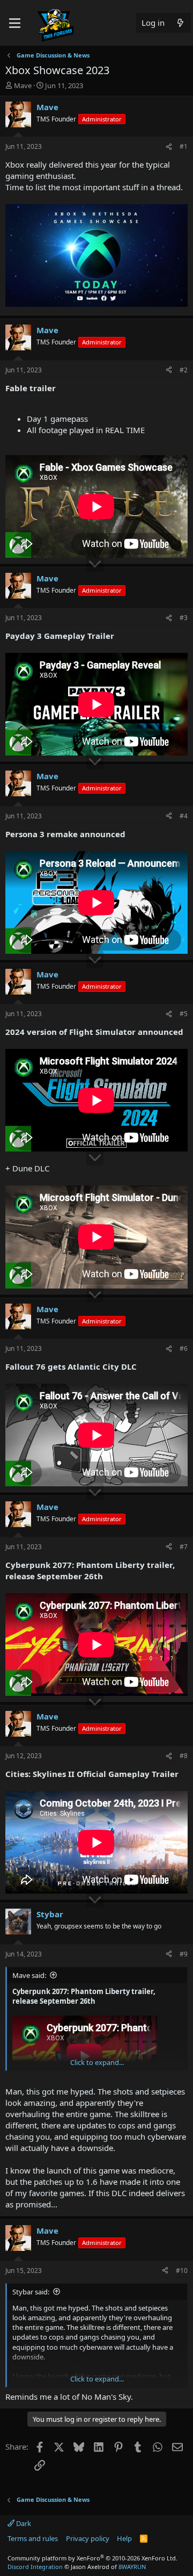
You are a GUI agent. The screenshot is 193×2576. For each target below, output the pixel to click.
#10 (182, 2271)
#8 (184, 1756)
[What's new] (180, 23)
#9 (184, 1954)
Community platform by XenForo (92, 2558)
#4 (184, 816)
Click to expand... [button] (97, 2062)
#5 (184, 1014)
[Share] (169, 147)
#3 (184, 618)
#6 (184, 1348)
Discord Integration (35, 2567)
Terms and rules (33, 2538)
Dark (23, 2523)
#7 (184, 1547)
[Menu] (15, 23)
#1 (184, 146)
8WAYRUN (132, 2567)
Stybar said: (31, 2292)
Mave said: (29, 1975)
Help (124, 2538)
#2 (184, 370)
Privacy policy (88, 2538)
